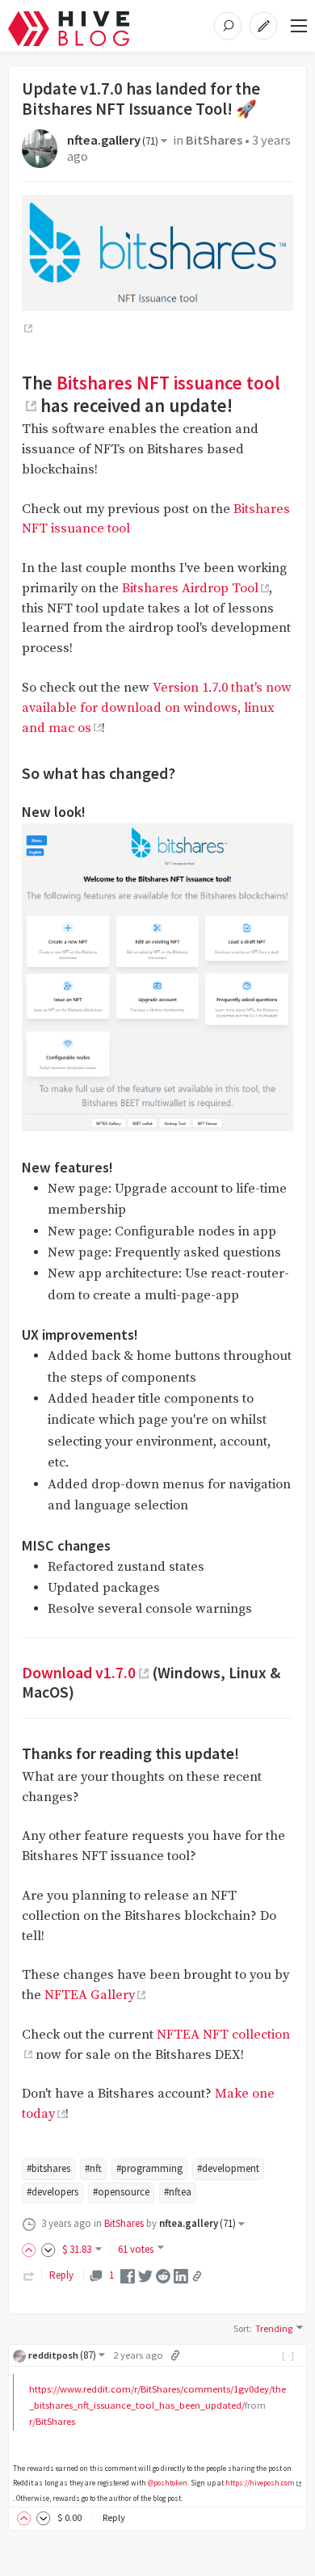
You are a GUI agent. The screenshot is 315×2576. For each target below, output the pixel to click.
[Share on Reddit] (163, 2275)
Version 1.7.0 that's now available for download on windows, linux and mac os (157, 708)
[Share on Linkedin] (181, 2275)
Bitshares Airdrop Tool (190, 589)
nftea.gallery (113, 140)
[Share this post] (197, 2276)
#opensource (121, 2192)
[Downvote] (48, 2249)
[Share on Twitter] (145, 2275)
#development (228, 2168)
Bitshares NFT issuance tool (168, 383)
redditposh (62, 2355)
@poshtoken (168, 2483)
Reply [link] (61, 2275)
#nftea (178, 2192)
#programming (149, 2168)
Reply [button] (114, 2517)
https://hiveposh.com (260, 2483)
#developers (52, 2192)
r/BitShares (52, 2421)
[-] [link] (289, 2355)
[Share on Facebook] (128, 2275)
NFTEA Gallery (90, 1995)
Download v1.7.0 (79, 1673)
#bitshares (48, 2168)
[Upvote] (31, 2249)
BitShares (214, 140)
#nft (93, 2168)
